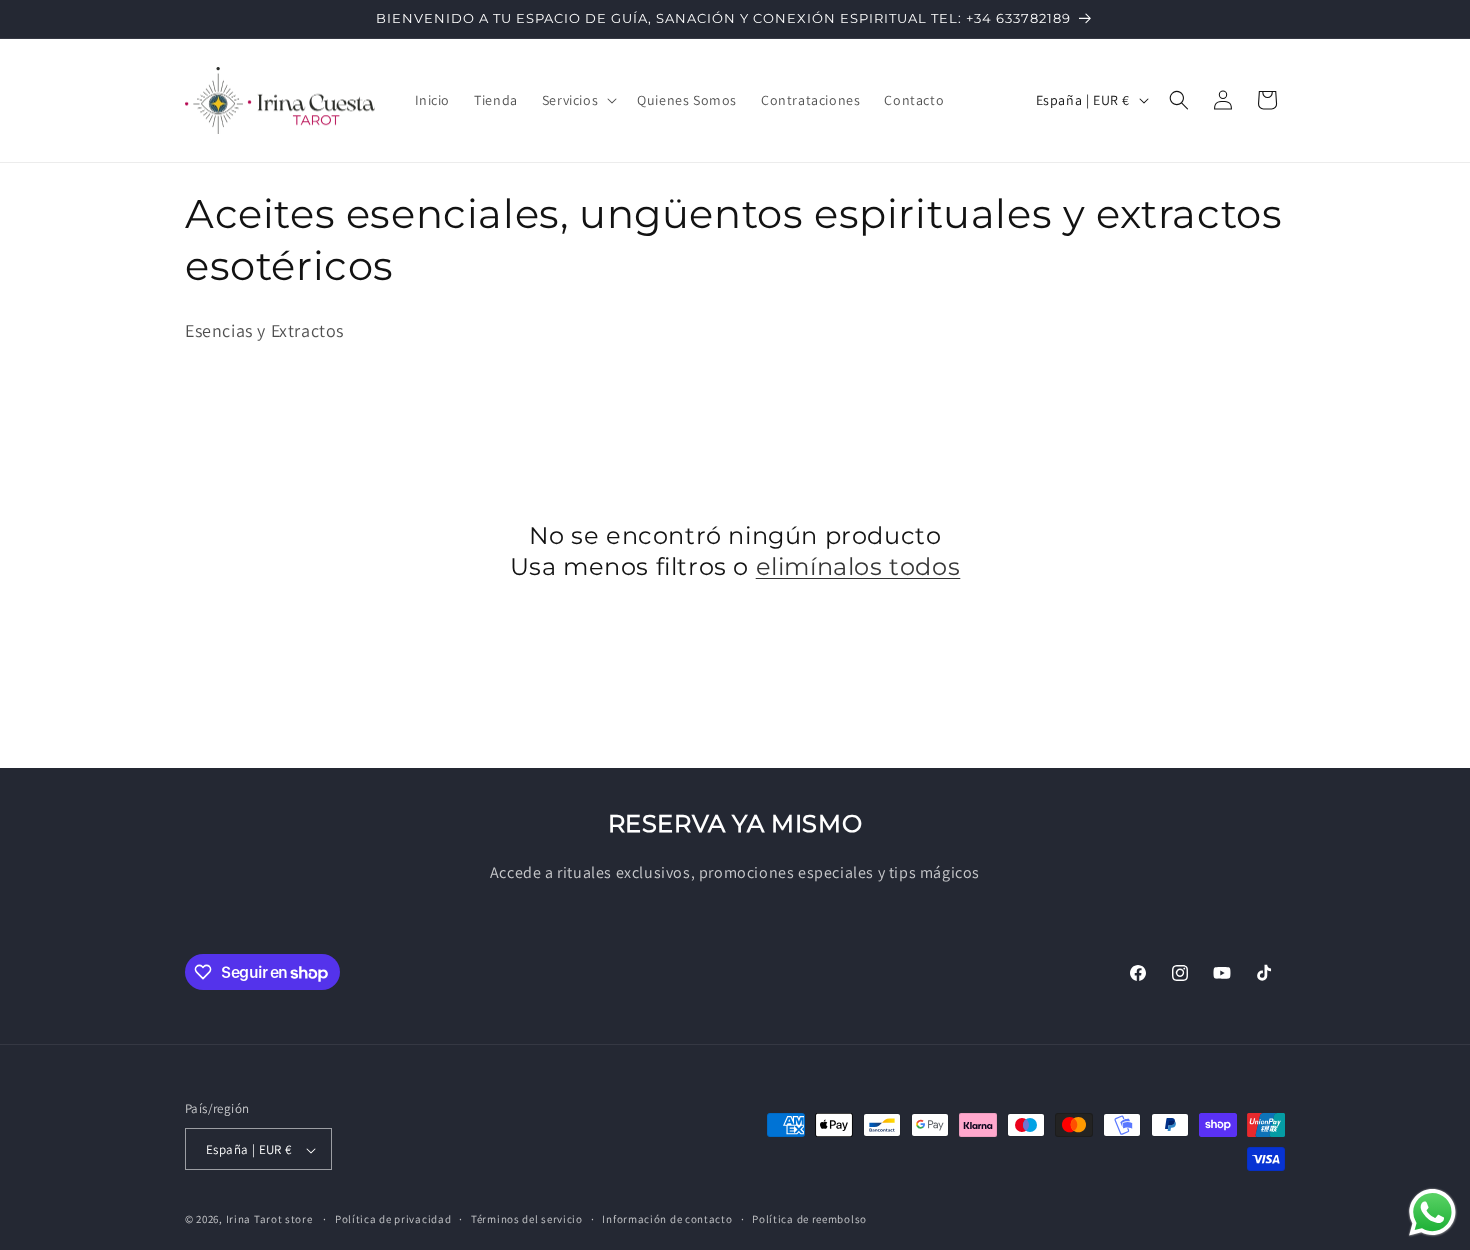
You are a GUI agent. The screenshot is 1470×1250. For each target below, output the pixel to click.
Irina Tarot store (269, 1220)
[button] (577, 100)
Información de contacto (667, 1219)
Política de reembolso (809, 1219)
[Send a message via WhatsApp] (1432, 1212)
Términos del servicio (527, 1219)
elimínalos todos (858, 566)
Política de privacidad (393, 1219)
